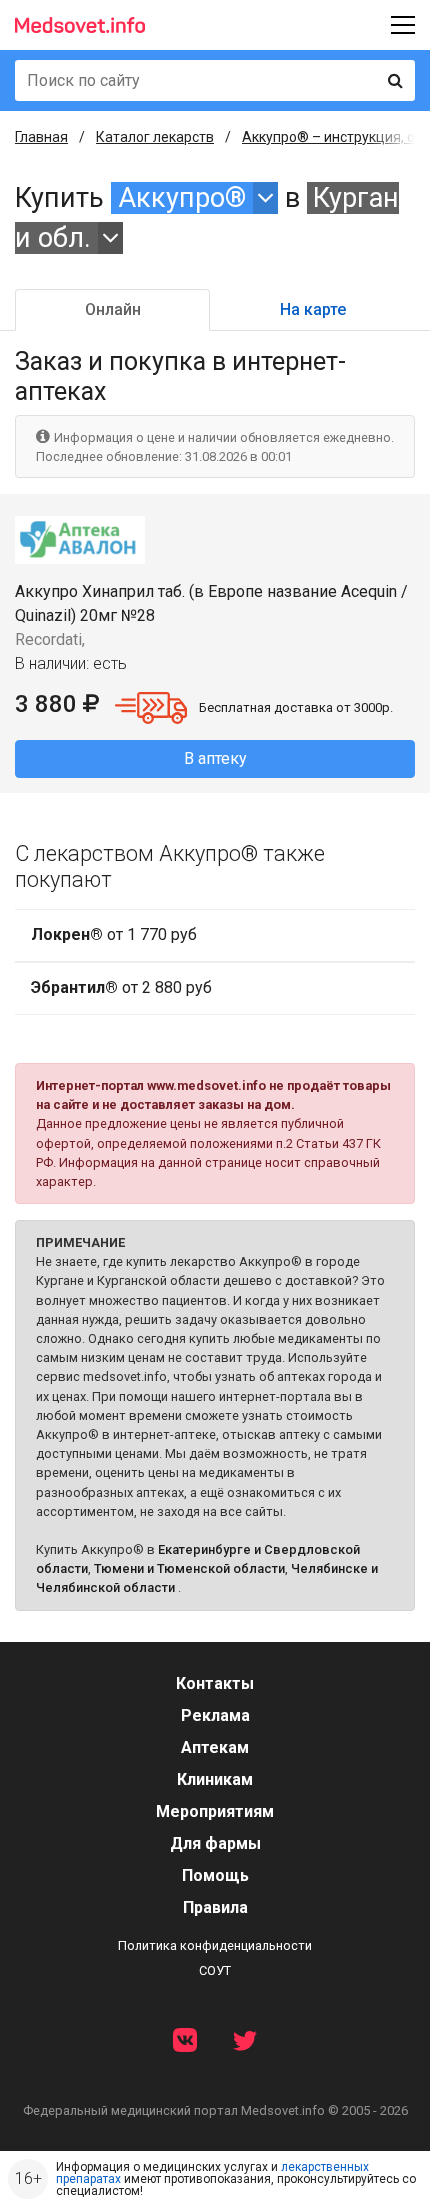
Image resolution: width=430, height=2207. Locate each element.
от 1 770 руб (114, 934)
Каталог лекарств (155, 137)
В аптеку (215, 758)
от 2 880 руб (121, 987)
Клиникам (215, 1779)
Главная (41, 137)
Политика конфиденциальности (215, 1945)
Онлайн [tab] (113, 309)
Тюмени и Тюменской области (189, 1568)
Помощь (215, 1875)
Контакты (215, 1683)
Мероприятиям (215, 1811)
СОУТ (215, 1970)
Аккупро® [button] (182, 198)
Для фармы (215, 1843)
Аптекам (215, 1747)
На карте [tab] (313, 309)
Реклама (215, 1715)
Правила (215, 1907)
